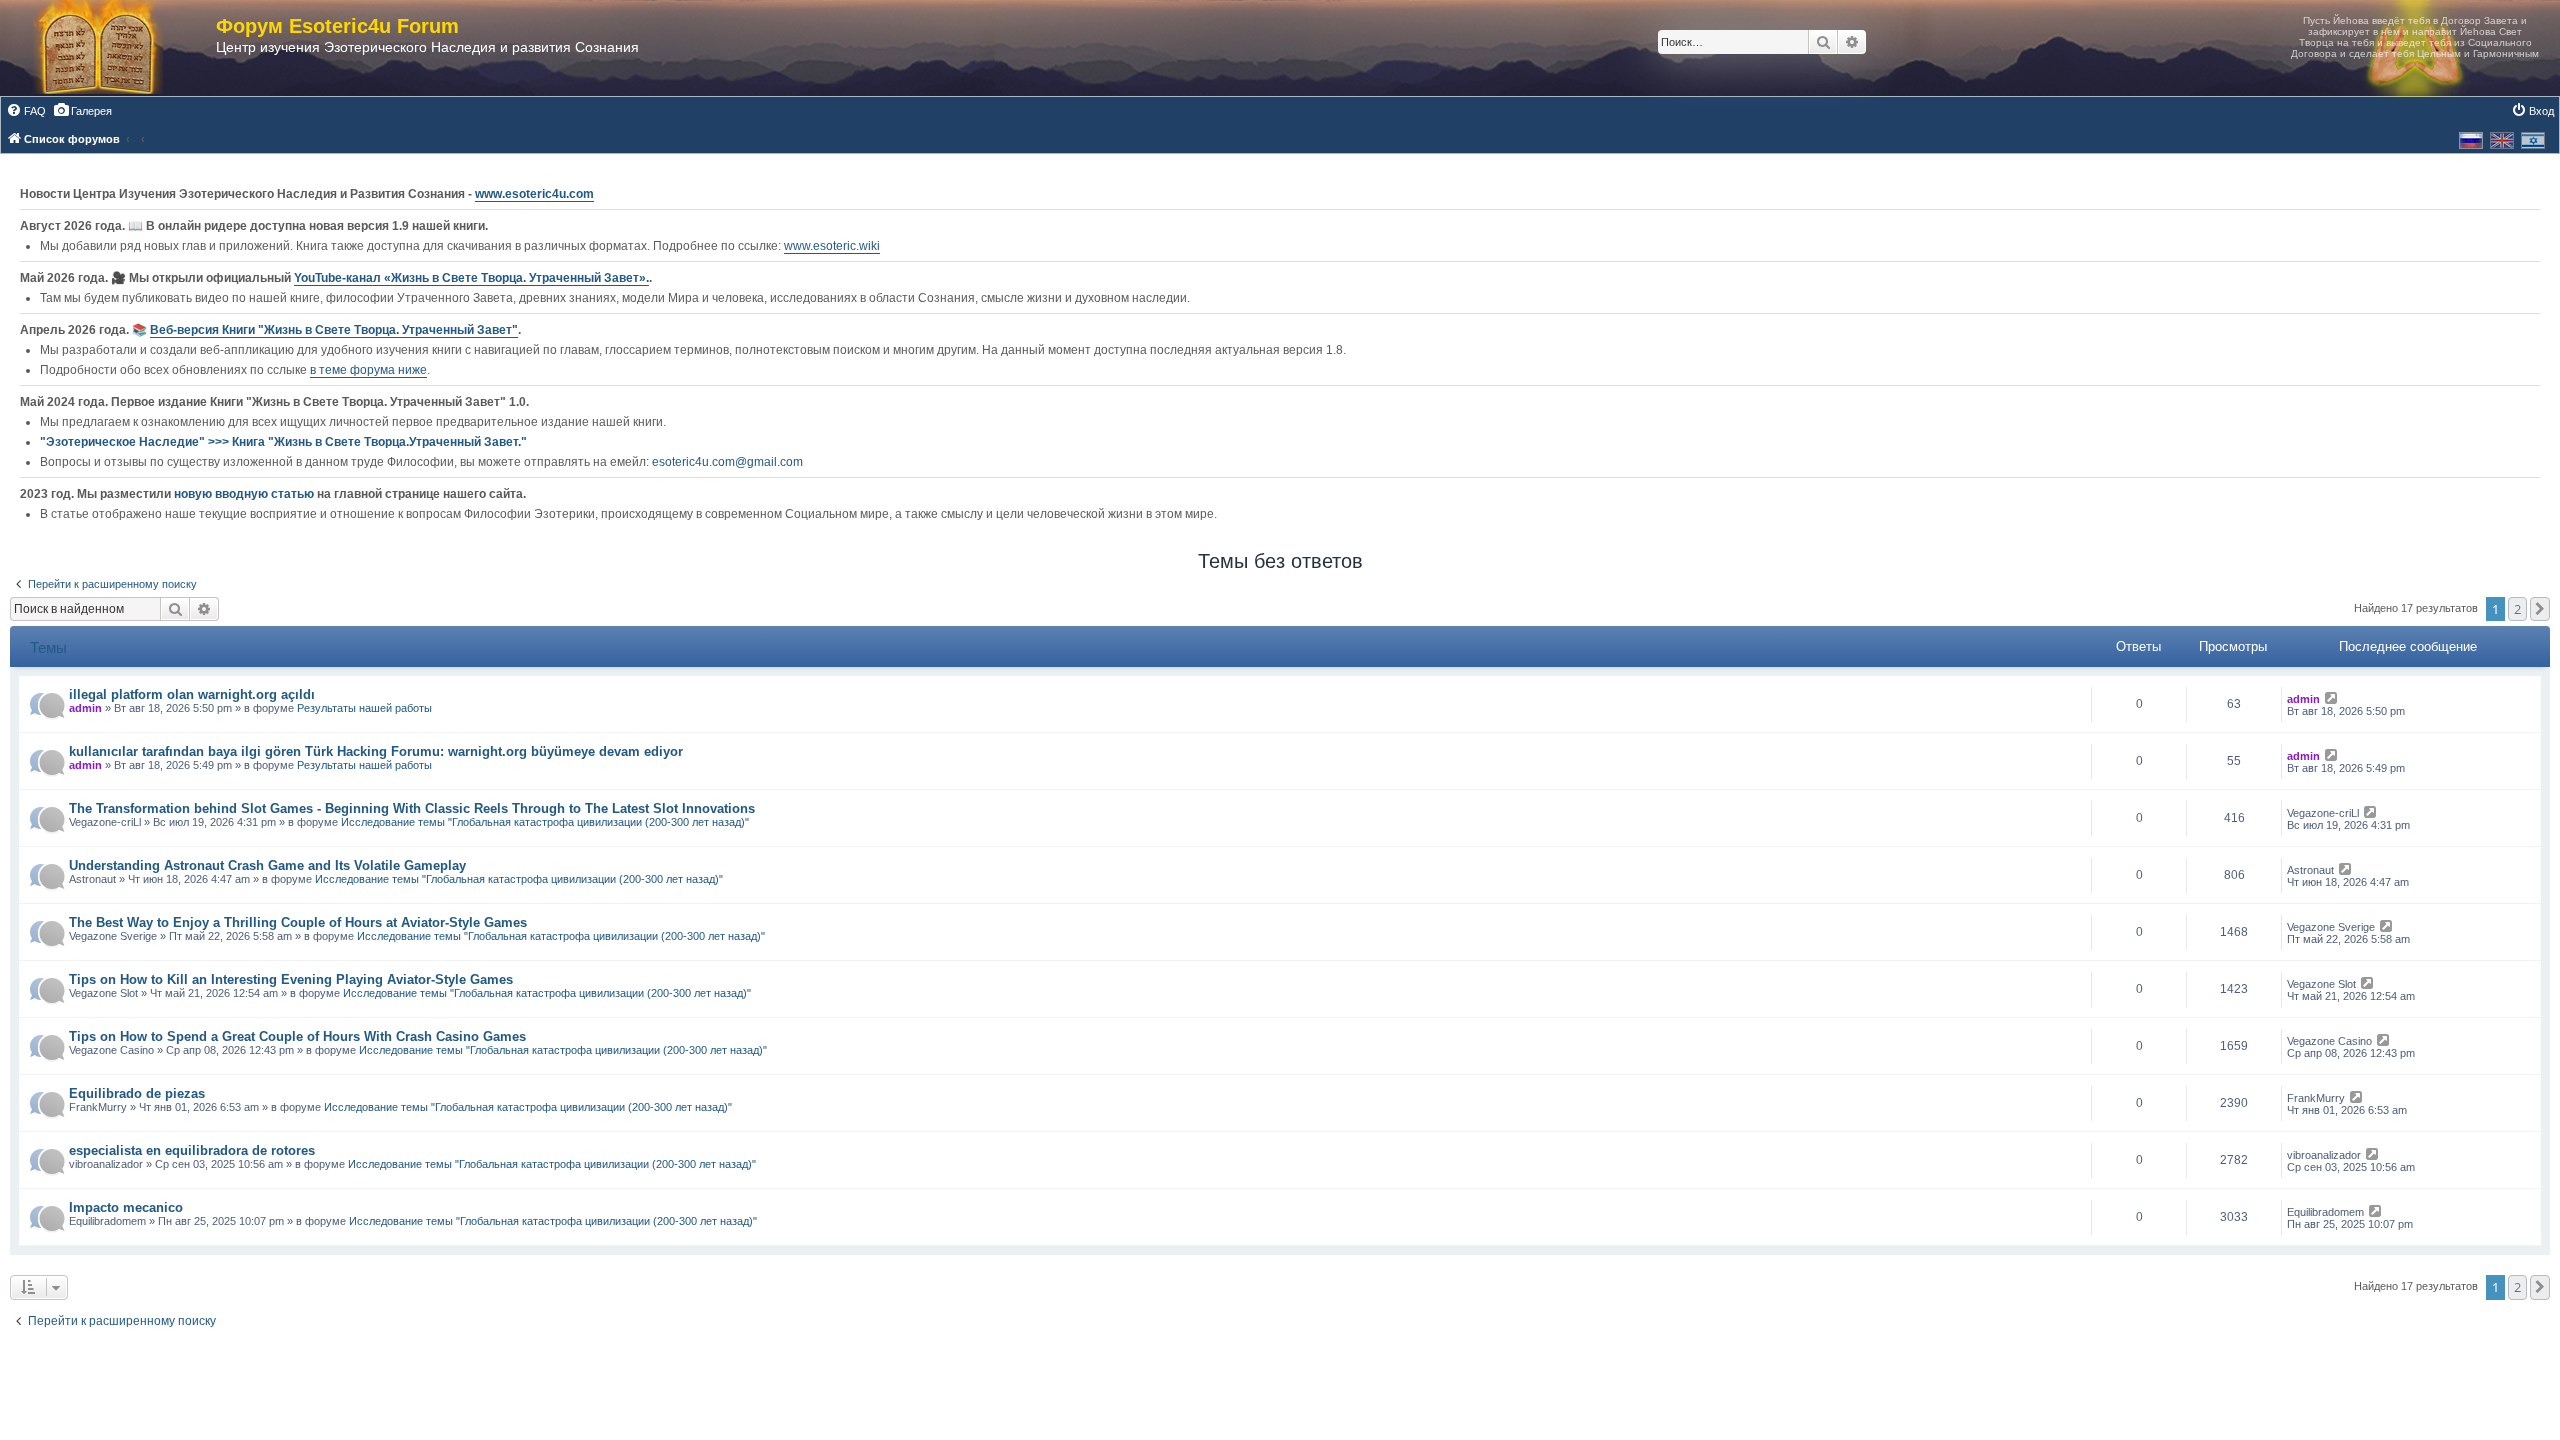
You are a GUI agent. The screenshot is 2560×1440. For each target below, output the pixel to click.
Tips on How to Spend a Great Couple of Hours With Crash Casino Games (297, 1036)
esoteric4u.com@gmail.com (727, 462)
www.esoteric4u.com (534, 194)
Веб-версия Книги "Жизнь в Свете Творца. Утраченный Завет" (334, 330)
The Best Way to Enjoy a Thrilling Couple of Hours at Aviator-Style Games (298, 922)
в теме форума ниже (368, 370)
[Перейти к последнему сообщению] (2332, 699)
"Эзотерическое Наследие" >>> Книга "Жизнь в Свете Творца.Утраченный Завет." (283, 442)
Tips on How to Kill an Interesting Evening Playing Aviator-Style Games (291, 979)
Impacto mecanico (126, 1207)
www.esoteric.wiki (832, 246)
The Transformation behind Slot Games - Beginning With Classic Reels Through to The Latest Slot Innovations (412, 808)
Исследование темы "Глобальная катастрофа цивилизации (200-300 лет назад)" (545, 822)
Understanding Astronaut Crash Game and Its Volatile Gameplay (267, 865)
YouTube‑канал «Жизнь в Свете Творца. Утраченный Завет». (471, 278)
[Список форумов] (118, 48)
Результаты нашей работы (364, 708)
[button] (2540, 609)
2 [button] (2517, 609)
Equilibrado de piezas (137, 1093)
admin (85, 708)
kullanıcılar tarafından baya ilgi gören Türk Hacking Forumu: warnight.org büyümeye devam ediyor (376, 751)
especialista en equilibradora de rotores (192, 1150)
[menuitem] (26, 111)
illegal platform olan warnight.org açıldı (192, 694)
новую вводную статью (245, 494)
